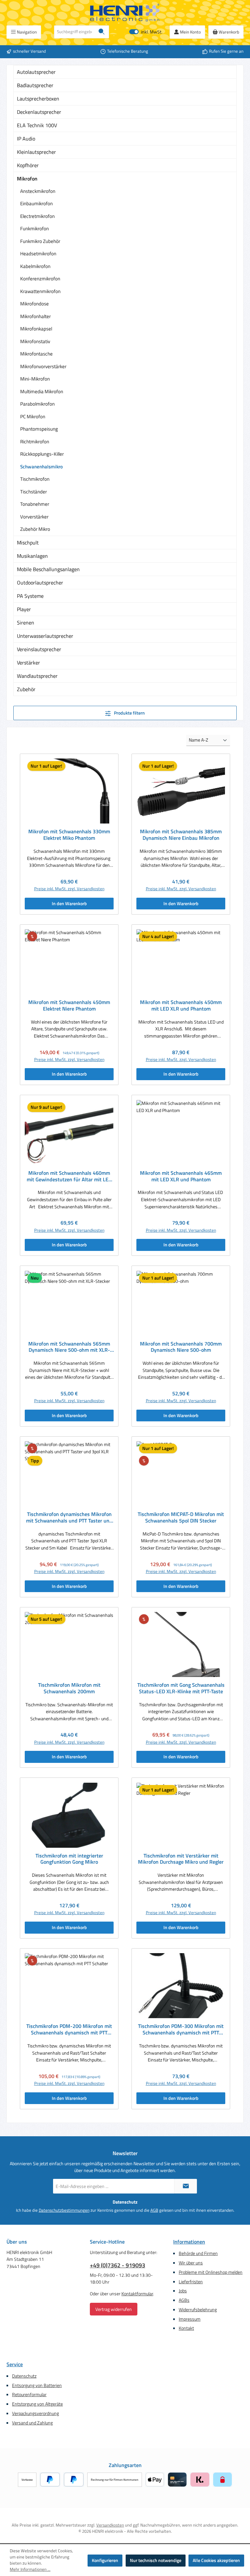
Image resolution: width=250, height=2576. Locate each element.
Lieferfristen (191, 2282)
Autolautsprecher (36, 72)
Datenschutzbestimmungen (64, 2210)
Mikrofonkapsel (36, 329)
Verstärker (28, 663)
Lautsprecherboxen (38, 99)
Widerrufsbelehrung (198, 2310)
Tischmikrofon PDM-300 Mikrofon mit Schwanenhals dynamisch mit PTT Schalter (181, 2030)
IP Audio (26, 139)
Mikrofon (27, 179)
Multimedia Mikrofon (42, 391)
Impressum (190, 2319)
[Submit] (186, 2186)
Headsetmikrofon (38, 254)
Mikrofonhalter (35, 316)
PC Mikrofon (33, 416)
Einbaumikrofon (36, 203)
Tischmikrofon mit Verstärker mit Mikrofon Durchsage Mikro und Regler (181, 1859)
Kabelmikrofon (35, 266)
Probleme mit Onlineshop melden (211, 2272)
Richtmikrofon (35, 442)
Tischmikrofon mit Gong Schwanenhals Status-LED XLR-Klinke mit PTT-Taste (181, 1688)
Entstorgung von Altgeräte (37, 2404)
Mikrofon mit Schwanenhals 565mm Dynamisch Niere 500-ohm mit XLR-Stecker (69, 1347)
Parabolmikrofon (37, 404)
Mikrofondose (35, 304)
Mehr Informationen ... (30, 2569)
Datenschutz (24, 2376)
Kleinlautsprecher (36, 152)
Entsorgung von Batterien (37, 2385)
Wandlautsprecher (37, 676)
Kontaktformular (137, 2294)
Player (24, 609)
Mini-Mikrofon (35, 379)
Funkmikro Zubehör (40, 241)
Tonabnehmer (35, 504)
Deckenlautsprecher (39, 112)
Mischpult (28, 543)
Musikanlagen (32, 556)
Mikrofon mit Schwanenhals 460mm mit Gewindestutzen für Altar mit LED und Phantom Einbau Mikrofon (69, 1176)
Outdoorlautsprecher (40, 583)
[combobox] (74, 32)
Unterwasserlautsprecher (45, 636)
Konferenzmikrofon (40, 279)
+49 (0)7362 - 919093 (118, 2265)
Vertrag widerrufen (114, 2309)
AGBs (184, 2300)
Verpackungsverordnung (35, 2413)
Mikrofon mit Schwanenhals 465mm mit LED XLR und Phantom (181, 1176)
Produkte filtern (129, 713)
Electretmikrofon (37, 216)
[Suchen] (102, 32)
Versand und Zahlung (32, 2423)
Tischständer (34, 492)
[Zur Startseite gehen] (125, 13)
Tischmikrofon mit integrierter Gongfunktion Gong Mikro (69, 1859)
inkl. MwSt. (146, 32)
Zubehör (26, 689)
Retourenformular (29, 2395)
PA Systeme (30, 596)
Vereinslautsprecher (39, 649)
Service (15, 2364)
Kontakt (186, 2328)
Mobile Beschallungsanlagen (48, 569)
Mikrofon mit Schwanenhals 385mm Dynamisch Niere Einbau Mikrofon (181, 835)
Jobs (183, 2291)
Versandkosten (110, 2525)
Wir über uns (191, 2263)
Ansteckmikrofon (38, 191)
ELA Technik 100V (37, 125)
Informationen (189, 2242)
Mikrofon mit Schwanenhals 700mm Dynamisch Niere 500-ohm (181, 1347)
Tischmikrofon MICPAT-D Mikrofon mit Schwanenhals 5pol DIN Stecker (181, 1518)
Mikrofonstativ (35, 341)
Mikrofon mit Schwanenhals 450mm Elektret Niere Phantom (69, 1006)
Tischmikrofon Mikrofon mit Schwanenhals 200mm (69, 1688)
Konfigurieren (105, 2560)
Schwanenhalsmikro (42, 467)
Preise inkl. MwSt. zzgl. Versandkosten (69, 889)
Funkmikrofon (35, 228)
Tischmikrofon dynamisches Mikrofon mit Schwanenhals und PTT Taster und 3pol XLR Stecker (69, 1518)
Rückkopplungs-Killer (42, 454)
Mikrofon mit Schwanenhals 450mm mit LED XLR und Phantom (181, 1006)
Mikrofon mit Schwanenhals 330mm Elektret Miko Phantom (69, 835)
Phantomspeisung (39, 429)
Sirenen (26, 623)
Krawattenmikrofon (40, 291)
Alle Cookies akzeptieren (216, 2560)
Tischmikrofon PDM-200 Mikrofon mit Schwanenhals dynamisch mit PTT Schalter (69, 2030)
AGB (154, 2210)
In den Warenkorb (69, 904)
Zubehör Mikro (35, 529)
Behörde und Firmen (198, 2253)
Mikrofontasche (36, 354)
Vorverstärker (34, 517)
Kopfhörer (28, 165)
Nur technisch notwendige (156, 2560)
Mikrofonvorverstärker (43, 366)
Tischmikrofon (35, 479)
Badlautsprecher (35, 85)
